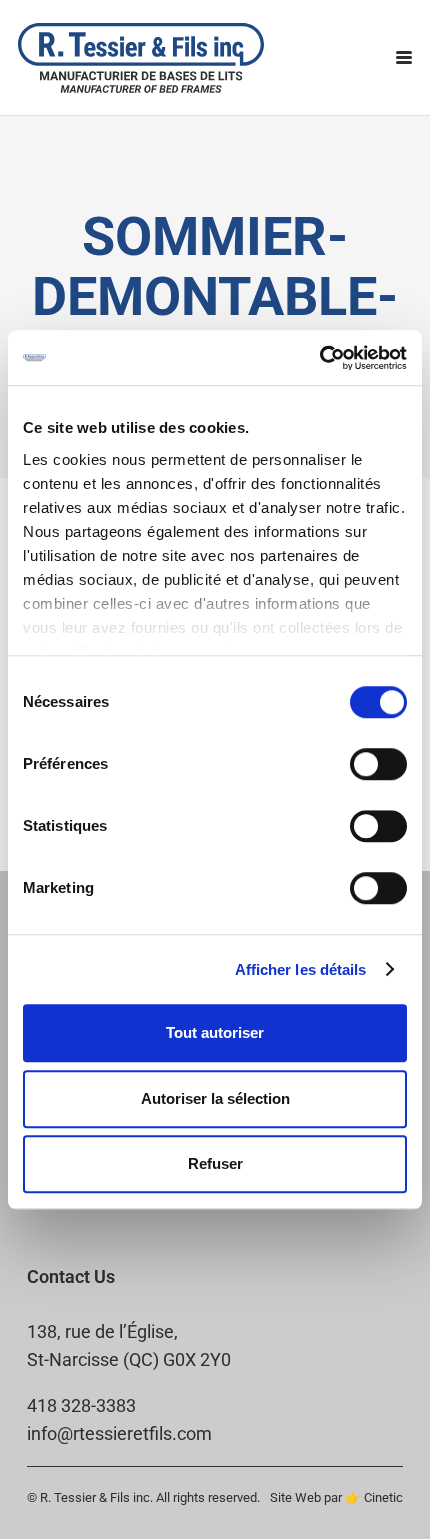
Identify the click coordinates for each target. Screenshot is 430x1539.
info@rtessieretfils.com (119, 1433)
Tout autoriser (215, 1032)
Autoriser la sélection (215, 1098)
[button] (404, 58)
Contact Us (71, 1276)
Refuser (215, 1163)
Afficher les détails (301, 969)
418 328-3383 (81, 1405)
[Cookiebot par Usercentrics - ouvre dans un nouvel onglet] (319, 358)
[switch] (378, 764)
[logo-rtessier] (141, 58)
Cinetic (383, 1497)
